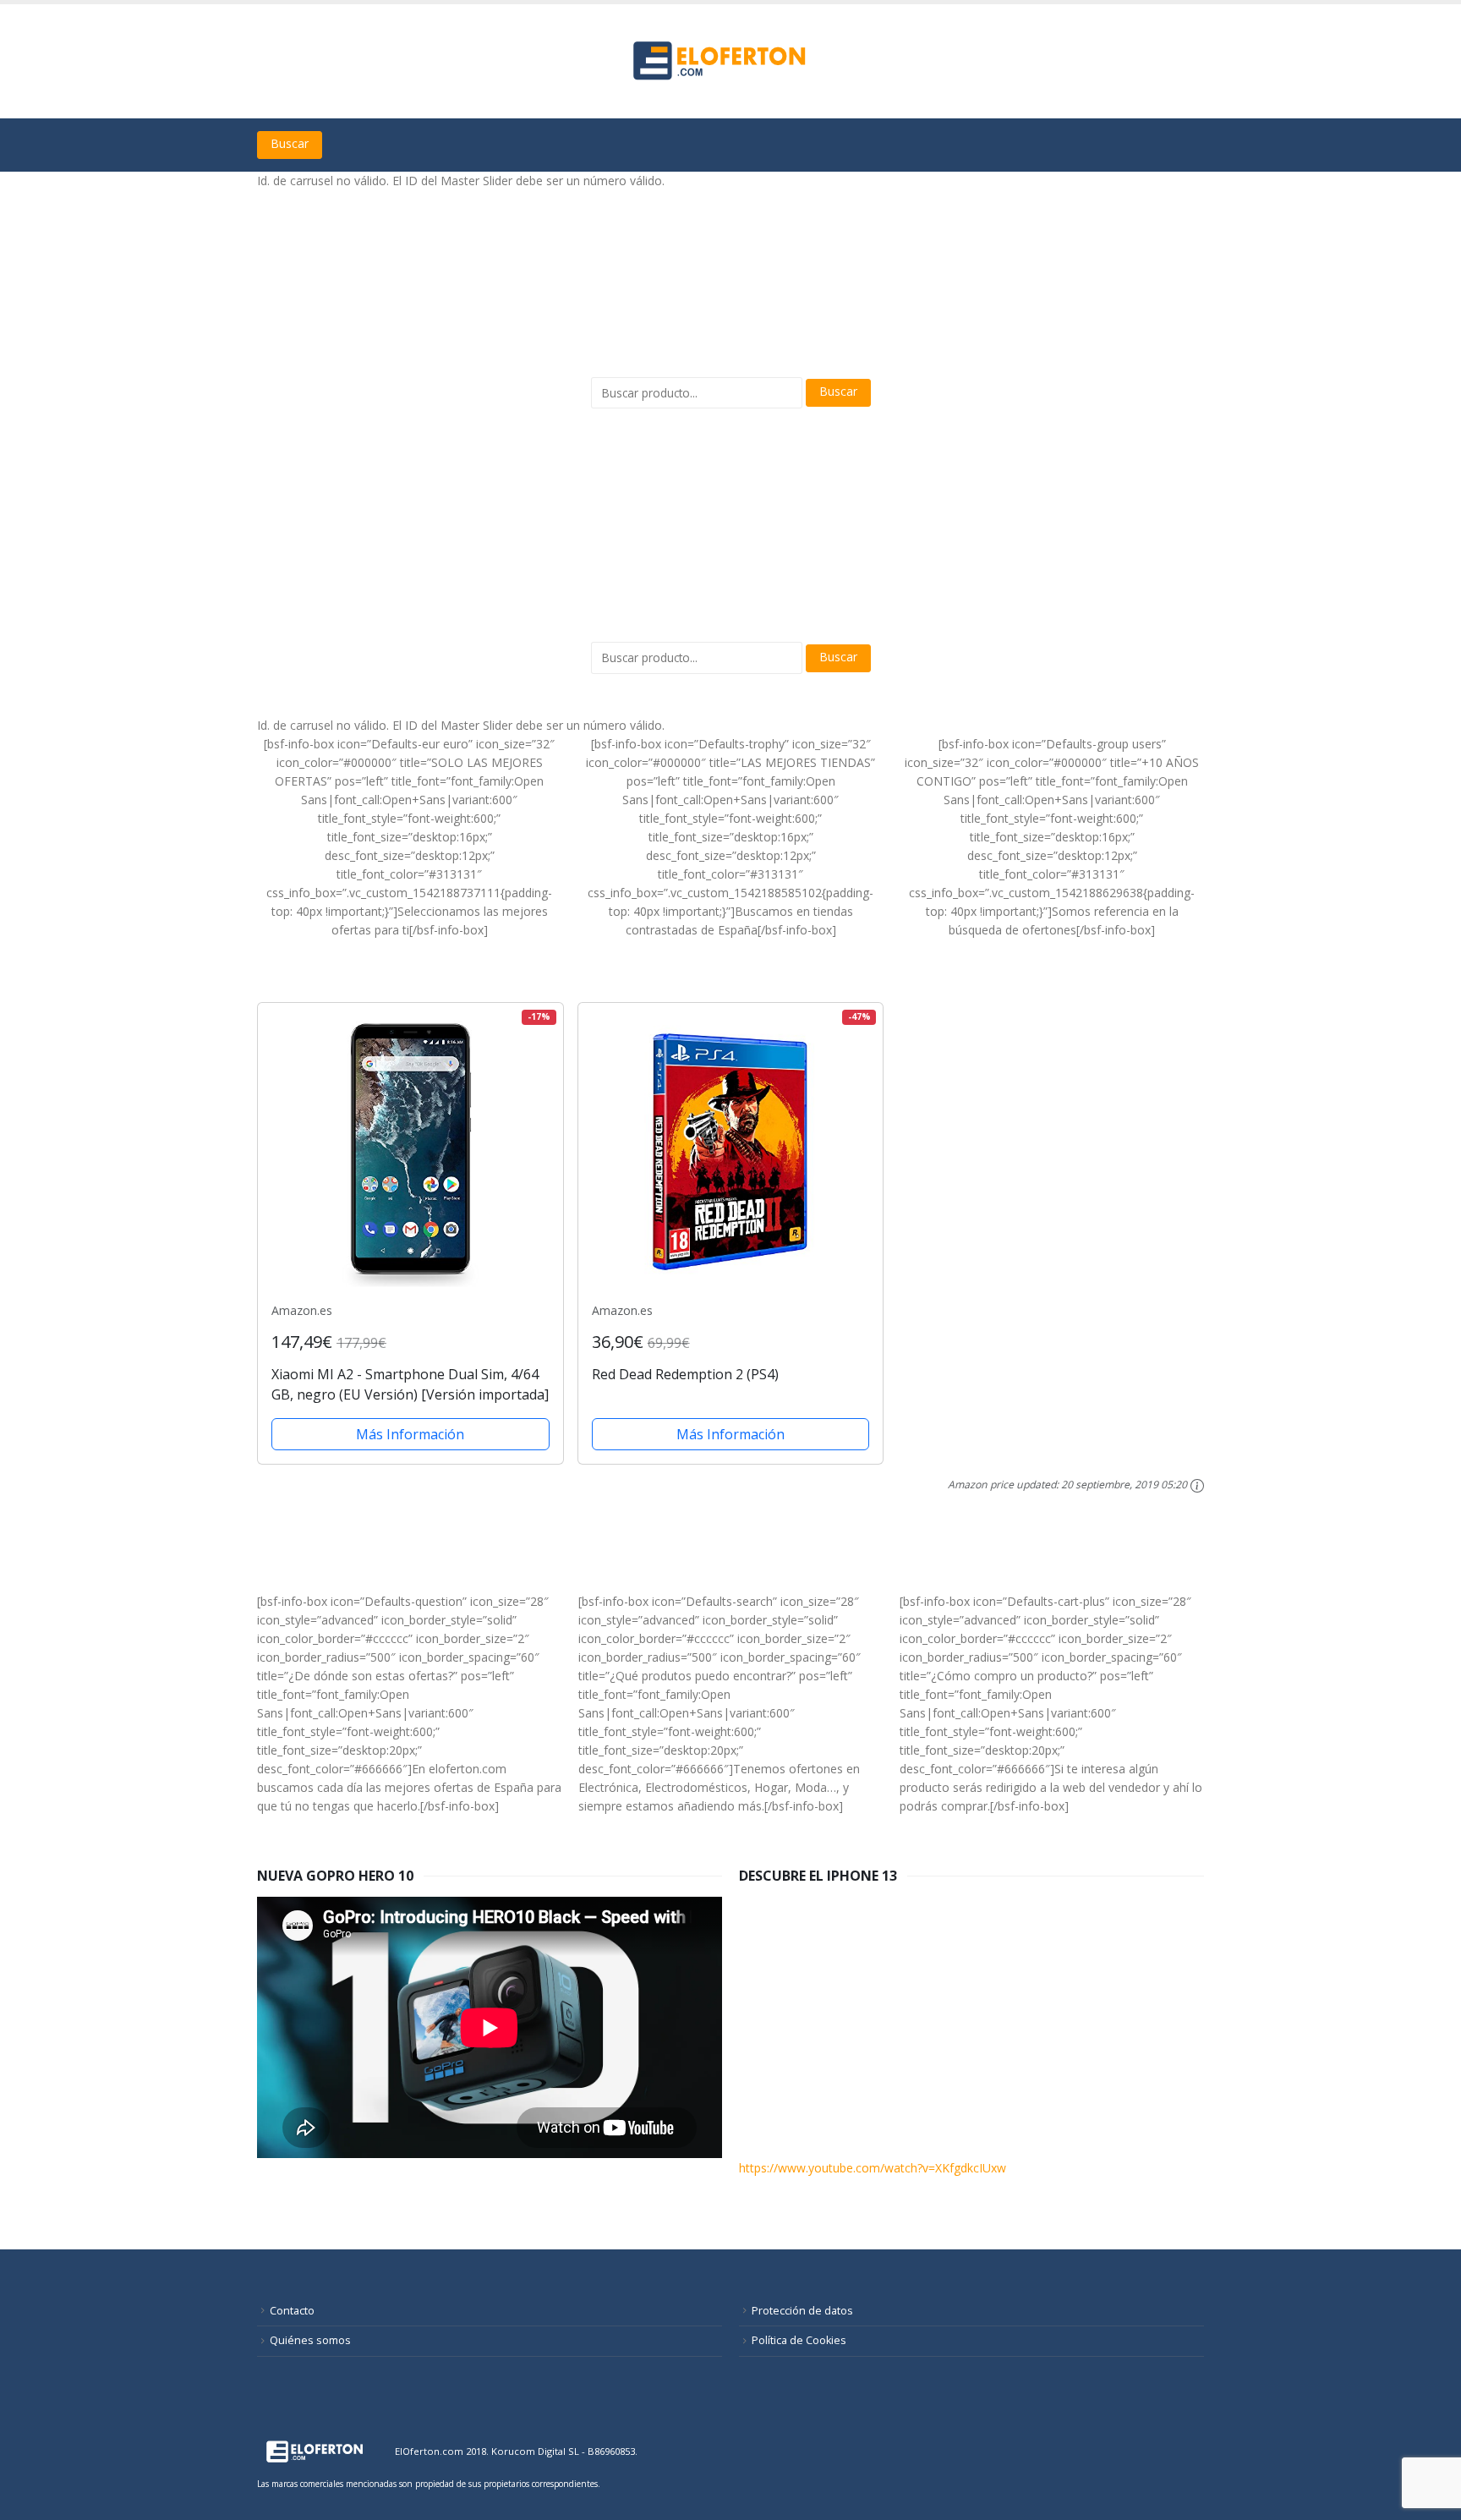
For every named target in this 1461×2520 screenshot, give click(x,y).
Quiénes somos (310, 2340)
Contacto (292, 2311)
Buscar (290, 143)
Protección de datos (802, 2311)
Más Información (410, 1434)
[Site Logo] (722, 61)
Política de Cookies (799, 2340)
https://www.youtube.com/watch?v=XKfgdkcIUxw (873, 2168)
